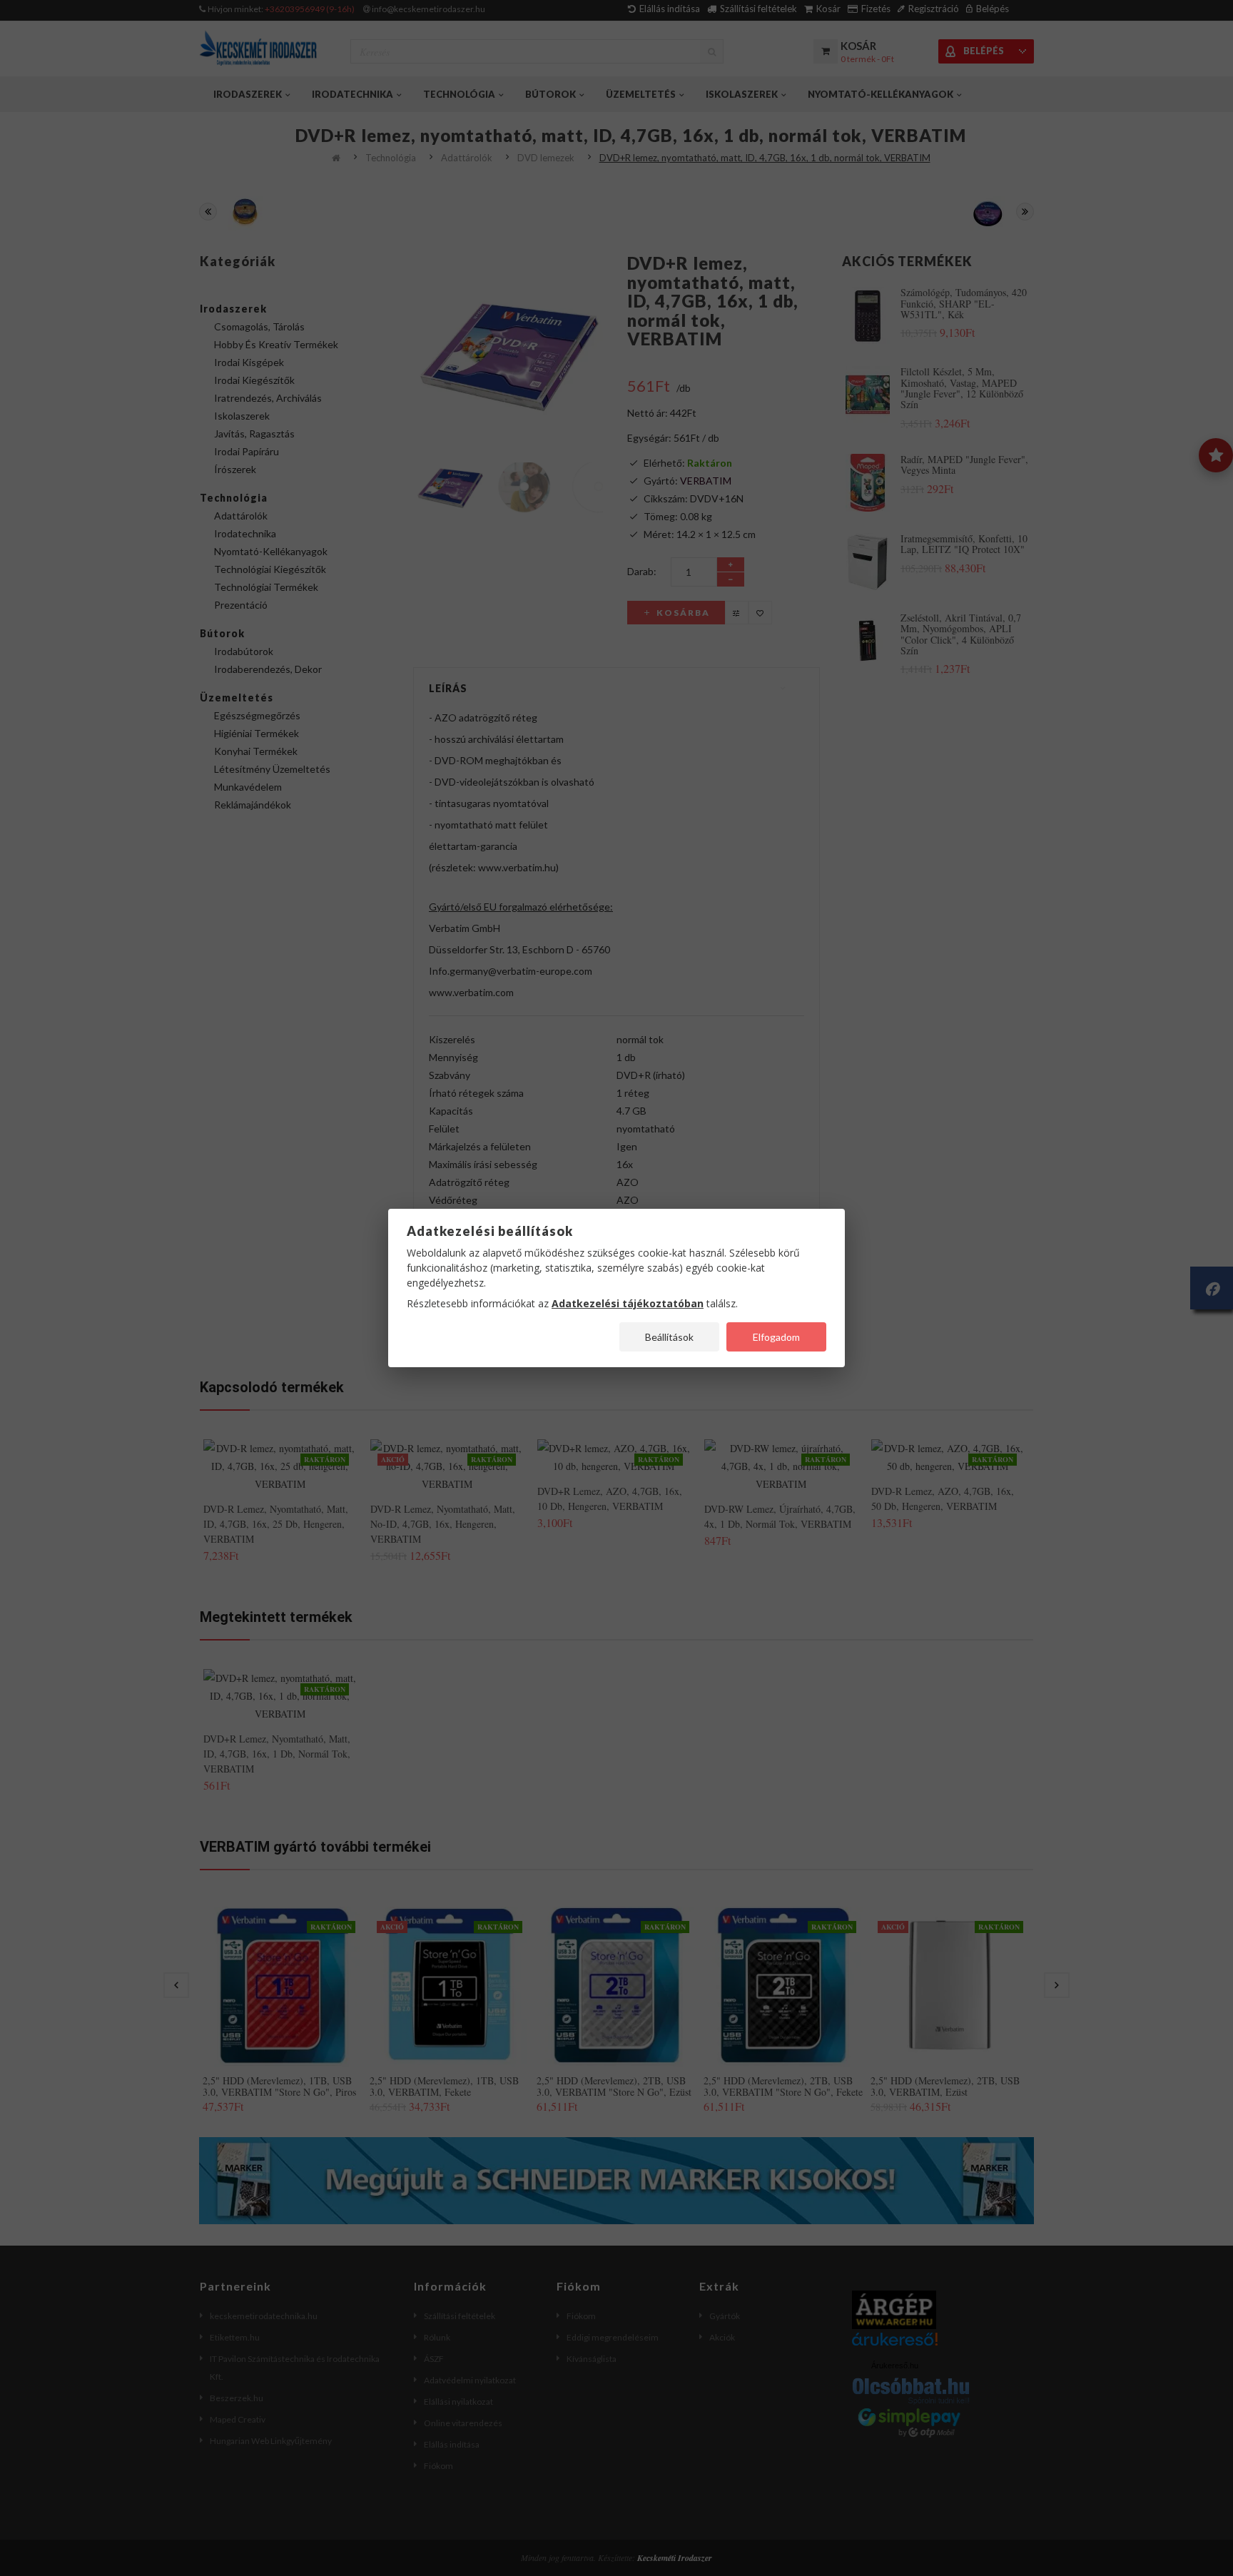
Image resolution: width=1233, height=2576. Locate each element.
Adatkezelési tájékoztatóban (628, 1303)
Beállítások (669, 1337)
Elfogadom (776, 1337)
